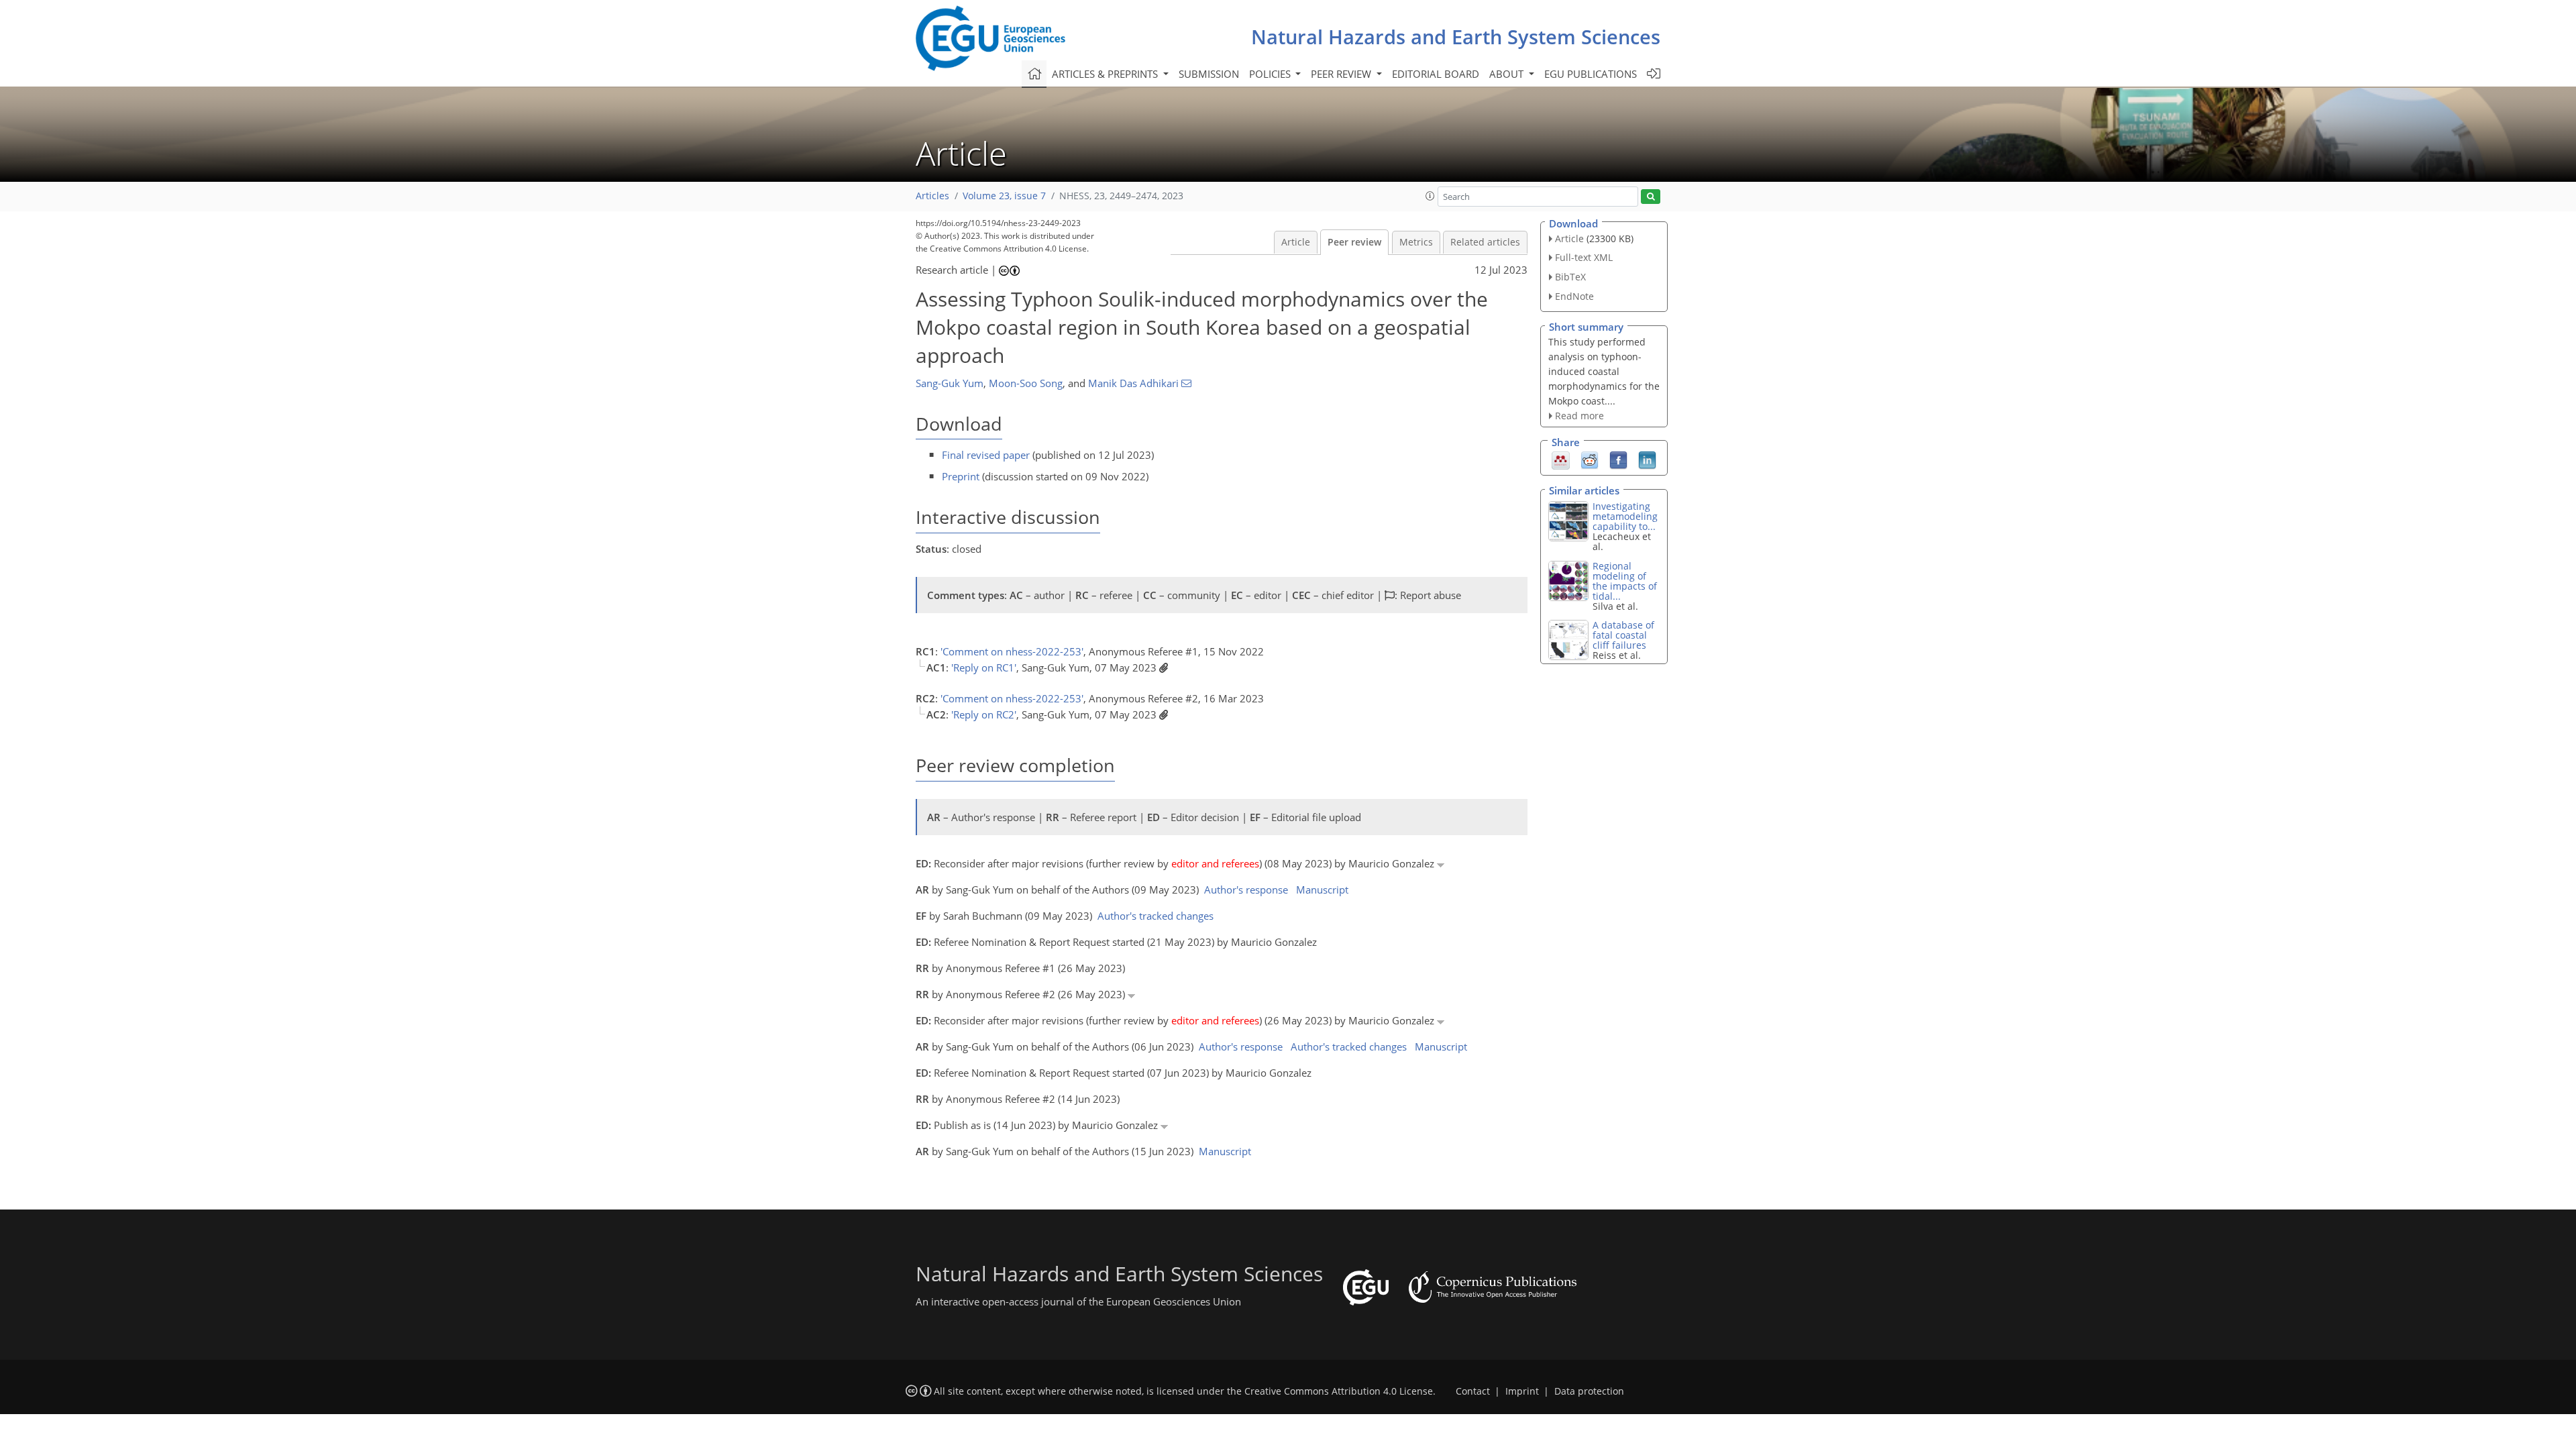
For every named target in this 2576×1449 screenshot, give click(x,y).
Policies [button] (1271, 74)
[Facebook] (1618, 460)
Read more (1579, 416)
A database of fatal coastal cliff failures (1623, 635)
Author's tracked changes (1156, 916)
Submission (1209, 74)
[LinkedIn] (1647, 460)
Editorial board (1436, 74)
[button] (1430, 196)
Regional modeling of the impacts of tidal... (1625, 581)
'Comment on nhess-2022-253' (1012, 651)
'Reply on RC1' (984, 667)
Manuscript (1322, 890)
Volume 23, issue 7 (1004, 196)
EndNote (1574, 296)
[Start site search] (1651, 197)
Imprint (1522, 1391)
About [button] (1508, 74)
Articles (932, 196)
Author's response (1246, 890)
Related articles (1485, 242)
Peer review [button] (1342, 74)
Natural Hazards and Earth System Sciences (1456, 37)
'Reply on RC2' (984, 714)
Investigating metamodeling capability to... (1625, 516)
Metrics (1416, 242)
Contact (1473, 1391)
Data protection (1589, 1391)
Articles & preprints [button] (1106, 74)
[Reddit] (1590, 460)
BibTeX (1570, 277)
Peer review (1354, 242)
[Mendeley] (1561, 460)
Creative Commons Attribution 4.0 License (1339, 1391)
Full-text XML (1584, 257)
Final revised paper (986, 455)
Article (1296, 242)
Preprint (961, 476)
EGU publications (1591, 74)
